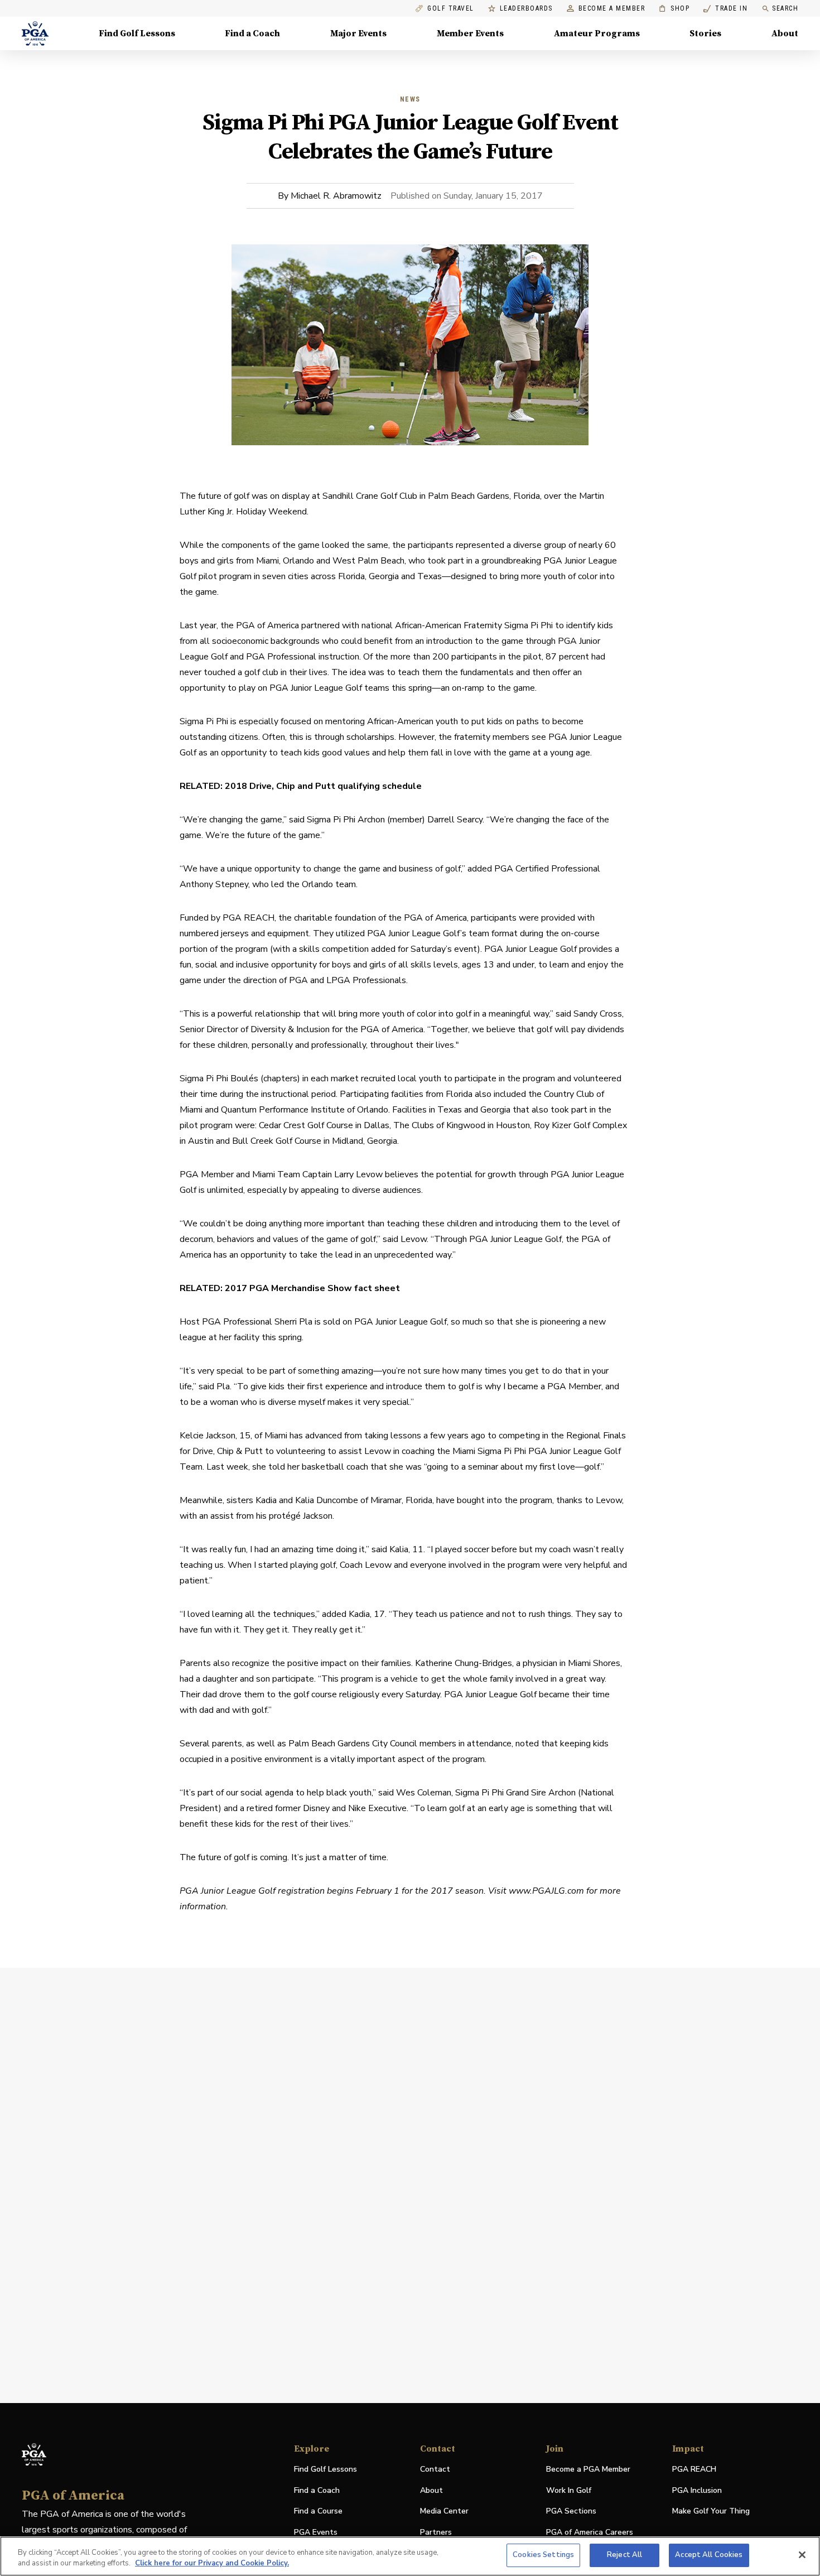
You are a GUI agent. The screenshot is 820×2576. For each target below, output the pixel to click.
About (785, 33)
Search (785, 8)
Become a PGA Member (588, 2469)
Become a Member (612, 9)
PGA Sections (571, 2511)
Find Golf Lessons (137, 33)
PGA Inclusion (697, 2490)
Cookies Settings (543, 2555)
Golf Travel (451, 9)
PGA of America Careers (590, 2533)
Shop (674, 9)
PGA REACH (694, 2470)
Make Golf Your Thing (711, 2512)
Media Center (444, 2512)
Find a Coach (252, 33)
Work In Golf (569, 2490)
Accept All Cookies (709, 2555)
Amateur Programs (597, 33)
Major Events (358, 33)
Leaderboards (526, 9)
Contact (435, 2469)
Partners (436, 2532)
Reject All (624, 2555)
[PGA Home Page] (35, 33)
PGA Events (316, 2532)
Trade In (725, 9)
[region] (410, 2556)
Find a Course (318, 2511)
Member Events (470, 33)
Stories (705, 33)
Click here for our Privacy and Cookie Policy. (212, 2564)
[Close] (802, 2555)
